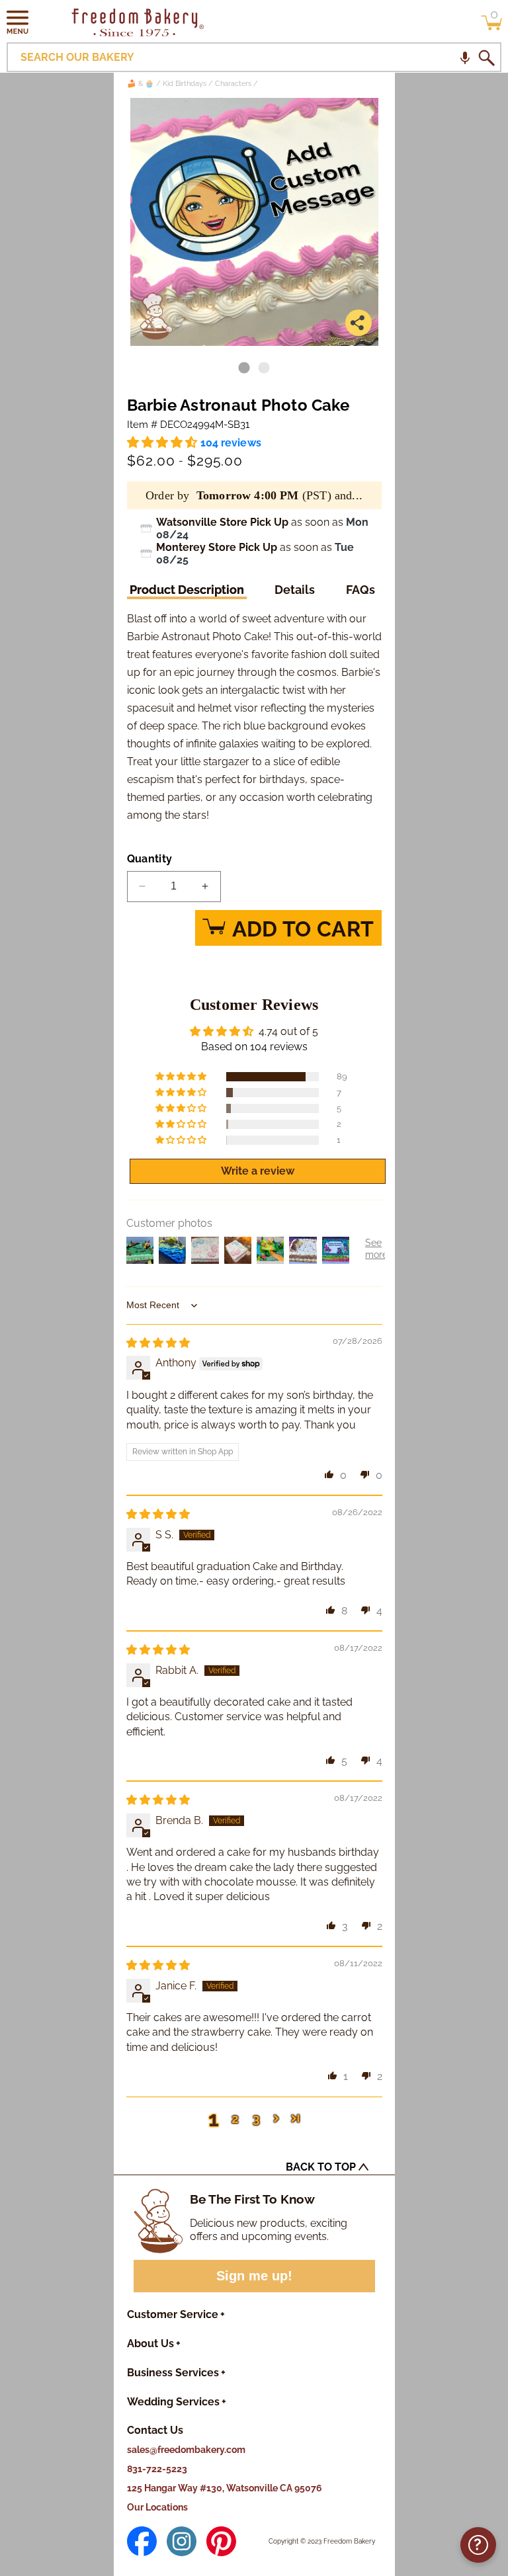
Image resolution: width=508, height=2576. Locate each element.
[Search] (486, 58)
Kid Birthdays (185, 84)
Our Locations (157, 2507)
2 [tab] (264, 368)
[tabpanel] (254, 222)
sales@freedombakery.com (186, 2450)
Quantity (150, 859)
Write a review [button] (258, 1171)
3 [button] (256, 2118)
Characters (233, 84)
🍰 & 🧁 (141, 84)
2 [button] (235, 2118)
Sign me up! (254, 2276)
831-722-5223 (157, 2469)
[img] (158, 1343)
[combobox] (254, 57)
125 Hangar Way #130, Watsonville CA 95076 (225, 2488)
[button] (18, 22)
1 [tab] (244, 368)
